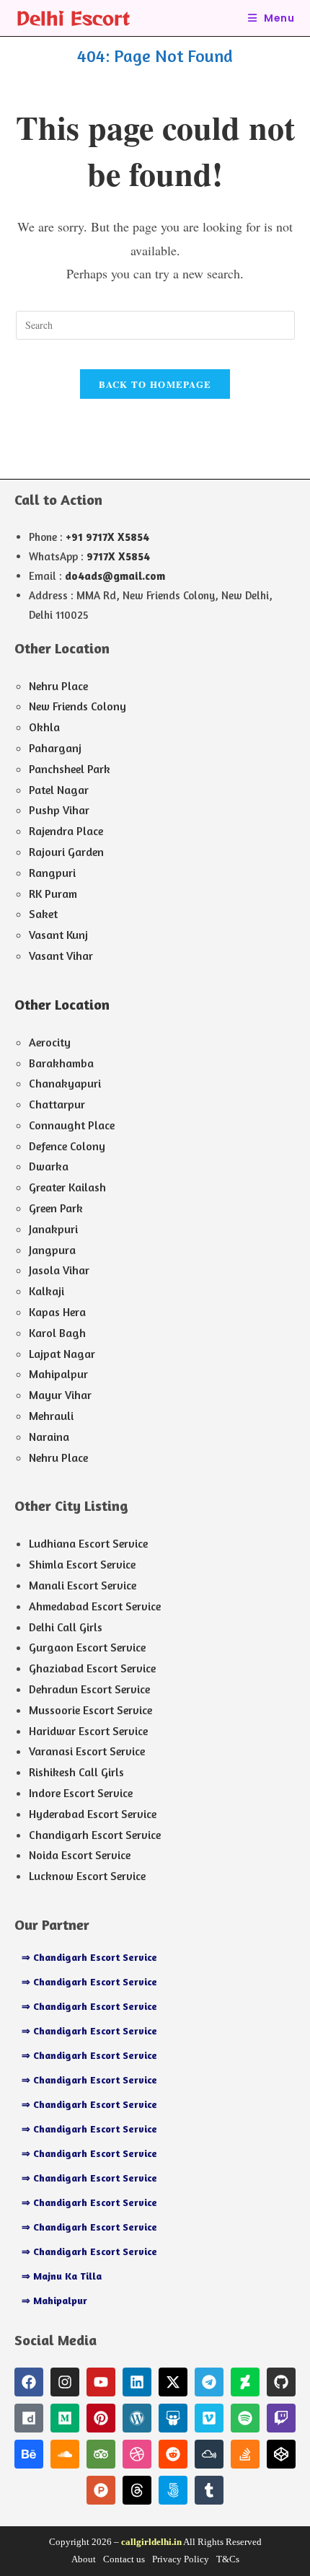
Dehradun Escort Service (89, 1689)
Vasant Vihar (61, 956)
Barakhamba (61, 1063)
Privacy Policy (181, 2559)
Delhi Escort (73, 18)
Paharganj (55, 748)
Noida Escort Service (80, 1855)
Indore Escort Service (81, 1793)
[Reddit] (173, 2454)
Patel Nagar (59, 790)
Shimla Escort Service (82, 1564)
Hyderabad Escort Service (93, 1814)
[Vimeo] (209, 2418)
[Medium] (65, 2418)
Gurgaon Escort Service (87, 1647)
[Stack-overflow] (245, 2454)
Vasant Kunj (58, 935)
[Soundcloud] (65, 2454)
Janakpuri (53, 1229)
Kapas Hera (57, 1312)
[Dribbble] (137, 2454)
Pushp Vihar (59, 810)
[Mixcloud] (209, 2454)
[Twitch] (281, 2418)
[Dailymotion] (29, 2418)
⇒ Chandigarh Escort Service (89, 1957)
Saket (43, 914)
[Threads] (137, 2490)
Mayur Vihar (60, 1395)
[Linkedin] (137, 2382)
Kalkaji (46, 1291)
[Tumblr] (209, 2490)
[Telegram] (209, 2382)
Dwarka (49, 1166)
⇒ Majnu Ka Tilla (62, 2276)
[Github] (281, 2382)
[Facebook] (29, 2382)
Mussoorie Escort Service (90, 1710)
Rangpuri (52, 873)
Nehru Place (58, 686)
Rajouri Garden (66, 852)
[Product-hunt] (101, 2490)
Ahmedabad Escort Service (95, 1606)
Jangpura (52, 1250)
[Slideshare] (173, 2418)
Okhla (44, 727)
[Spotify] (245, 2418)
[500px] (173, 2490)
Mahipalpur (58, 1374)
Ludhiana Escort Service (88, 1543)
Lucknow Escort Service (87, 1876)
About (84, 2559)
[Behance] (29, 2454)
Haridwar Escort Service (88, 1731)
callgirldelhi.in (151, 2542)
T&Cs (228, 2559)
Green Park (56, 1208)
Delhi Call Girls (66, 1627)
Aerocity (50, 1042)
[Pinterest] (101, 2418)
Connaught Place (72, 1125)
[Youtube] (101, 2382)
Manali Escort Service (83, 1585)
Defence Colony (67, 1146)
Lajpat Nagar (62, 1354)
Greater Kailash (67, 1187)
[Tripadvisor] (101, 2454)
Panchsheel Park (70, 769)
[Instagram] (65, 2382)
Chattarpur (57, 1104)
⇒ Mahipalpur (54, 2300)
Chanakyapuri (65, 1083)
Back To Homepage (155, 384)
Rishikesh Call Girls (76, 1772)
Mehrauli (51, 1416)
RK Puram (53, 894)
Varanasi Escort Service (87, 1751)
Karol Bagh (57, 1333)
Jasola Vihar (59, 1270)
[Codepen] (281, 2454)
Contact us (124, 2559)
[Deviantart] (245, 2382)
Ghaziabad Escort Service (92, 1668)
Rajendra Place (66, 831)
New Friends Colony (77, 706)
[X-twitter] (173, 2382)
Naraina (49, 1437)
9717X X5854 (118, 556)
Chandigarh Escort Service (95, 1835)
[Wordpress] (137, 2418)
